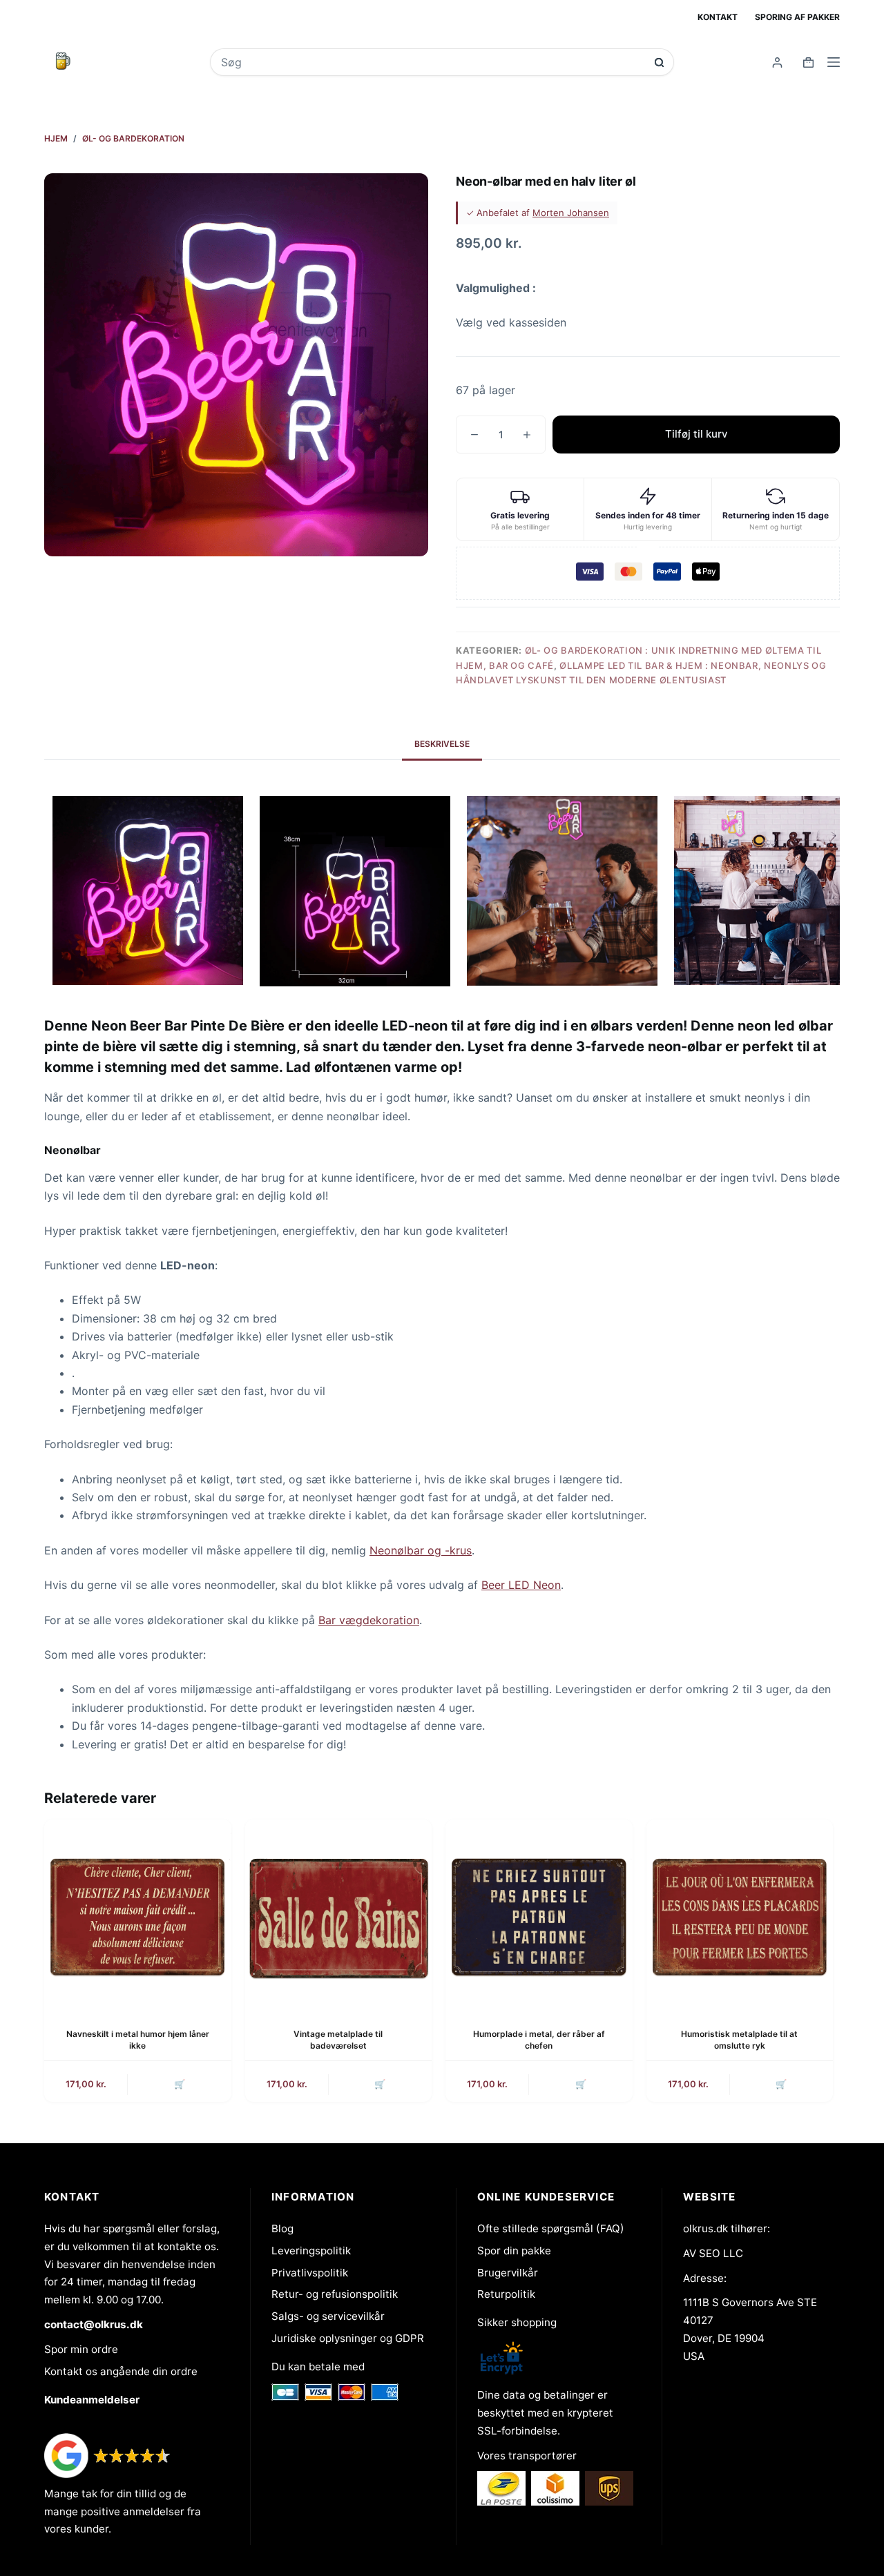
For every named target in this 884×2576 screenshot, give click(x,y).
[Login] (777, 62)
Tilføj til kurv (696, 434)
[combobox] (432, 62)
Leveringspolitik (311, 2251)
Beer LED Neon (521, 1585)
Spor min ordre (81, 2349)
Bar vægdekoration (369, 1620)
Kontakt (718, 17)
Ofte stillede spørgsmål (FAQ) (551, 2228)
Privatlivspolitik (310, 2273)
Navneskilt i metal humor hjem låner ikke (138, 2040)
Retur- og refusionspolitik (335, 2294)
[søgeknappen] (659, 62)
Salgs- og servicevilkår (328, 2316)
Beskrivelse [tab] (442, 744)
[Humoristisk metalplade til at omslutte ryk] (740, 1913)
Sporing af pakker (797, 17)
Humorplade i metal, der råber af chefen (539, 2040)
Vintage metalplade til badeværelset (338, 2040)
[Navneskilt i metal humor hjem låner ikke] (138, 1913)
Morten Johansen (571, 213)
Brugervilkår (508, 2273)
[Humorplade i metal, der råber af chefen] (539, 1913)
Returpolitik (506, 2294)
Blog (282, 2228)
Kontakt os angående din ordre (121, 2371)
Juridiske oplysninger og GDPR (348, 2338)
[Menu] (834, 62)
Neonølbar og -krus (421, 1550)
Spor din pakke (514, 2251)
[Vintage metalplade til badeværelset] (339, 1913)
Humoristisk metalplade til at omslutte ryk (739, 2040)
